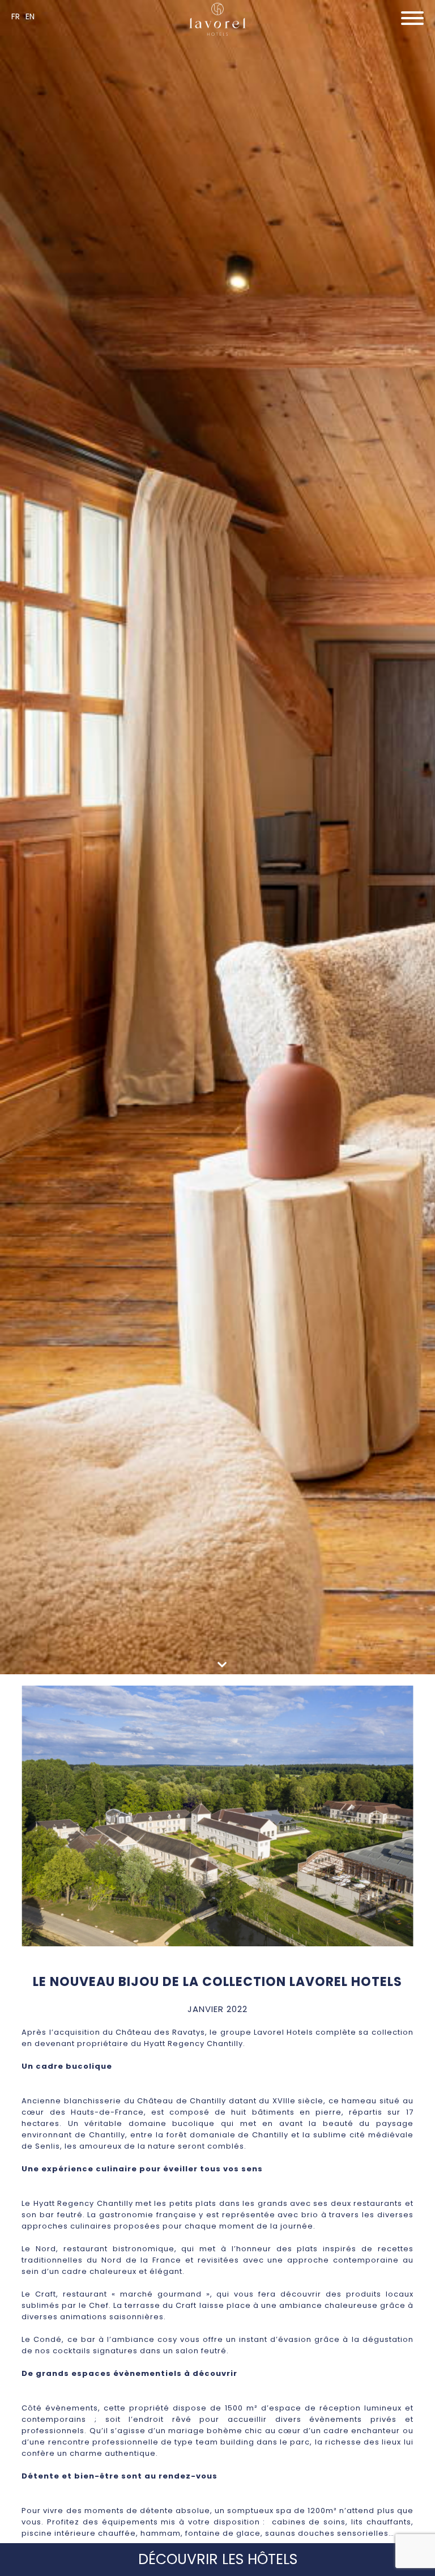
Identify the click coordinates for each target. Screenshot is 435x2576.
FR (16, 16)
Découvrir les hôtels (218, 2559)
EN (30, 16)
